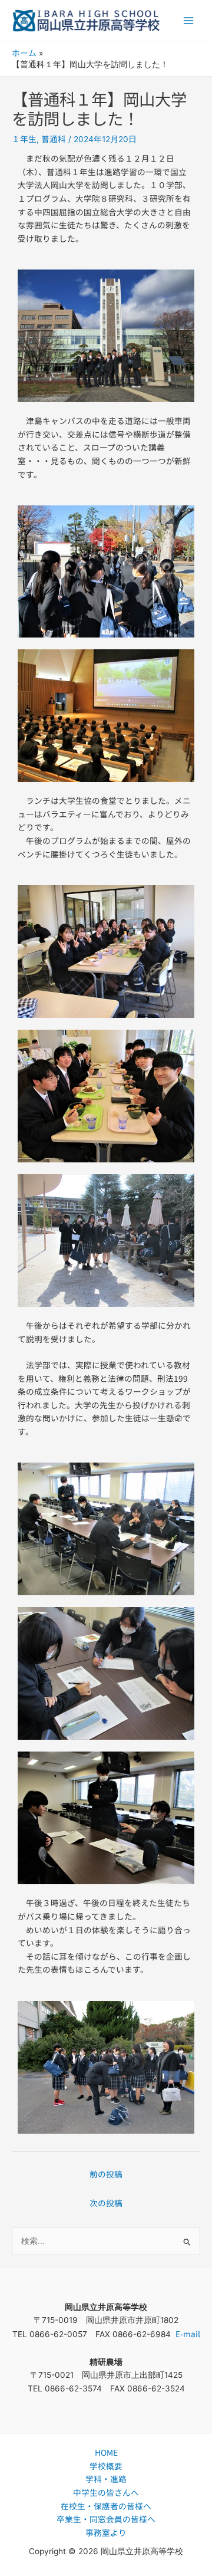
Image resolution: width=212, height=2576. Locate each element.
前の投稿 (106, 2174)
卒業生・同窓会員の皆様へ (106, 2519)
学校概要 (106, 2466)
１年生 (24, 139)
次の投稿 (106, 2203)
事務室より (106, 2532)
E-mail (188, 2334)
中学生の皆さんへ (106, 2492)
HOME (106, 2452)
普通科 (54, 139)
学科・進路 (106, 2479)
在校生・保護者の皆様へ (106, 2506)
